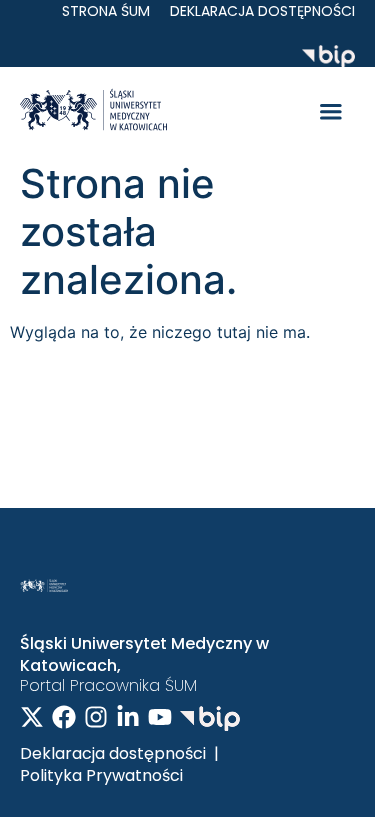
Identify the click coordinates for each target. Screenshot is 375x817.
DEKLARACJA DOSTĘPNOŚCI (262, 11)
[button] (331, 113)
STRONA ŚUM (106, 11)
